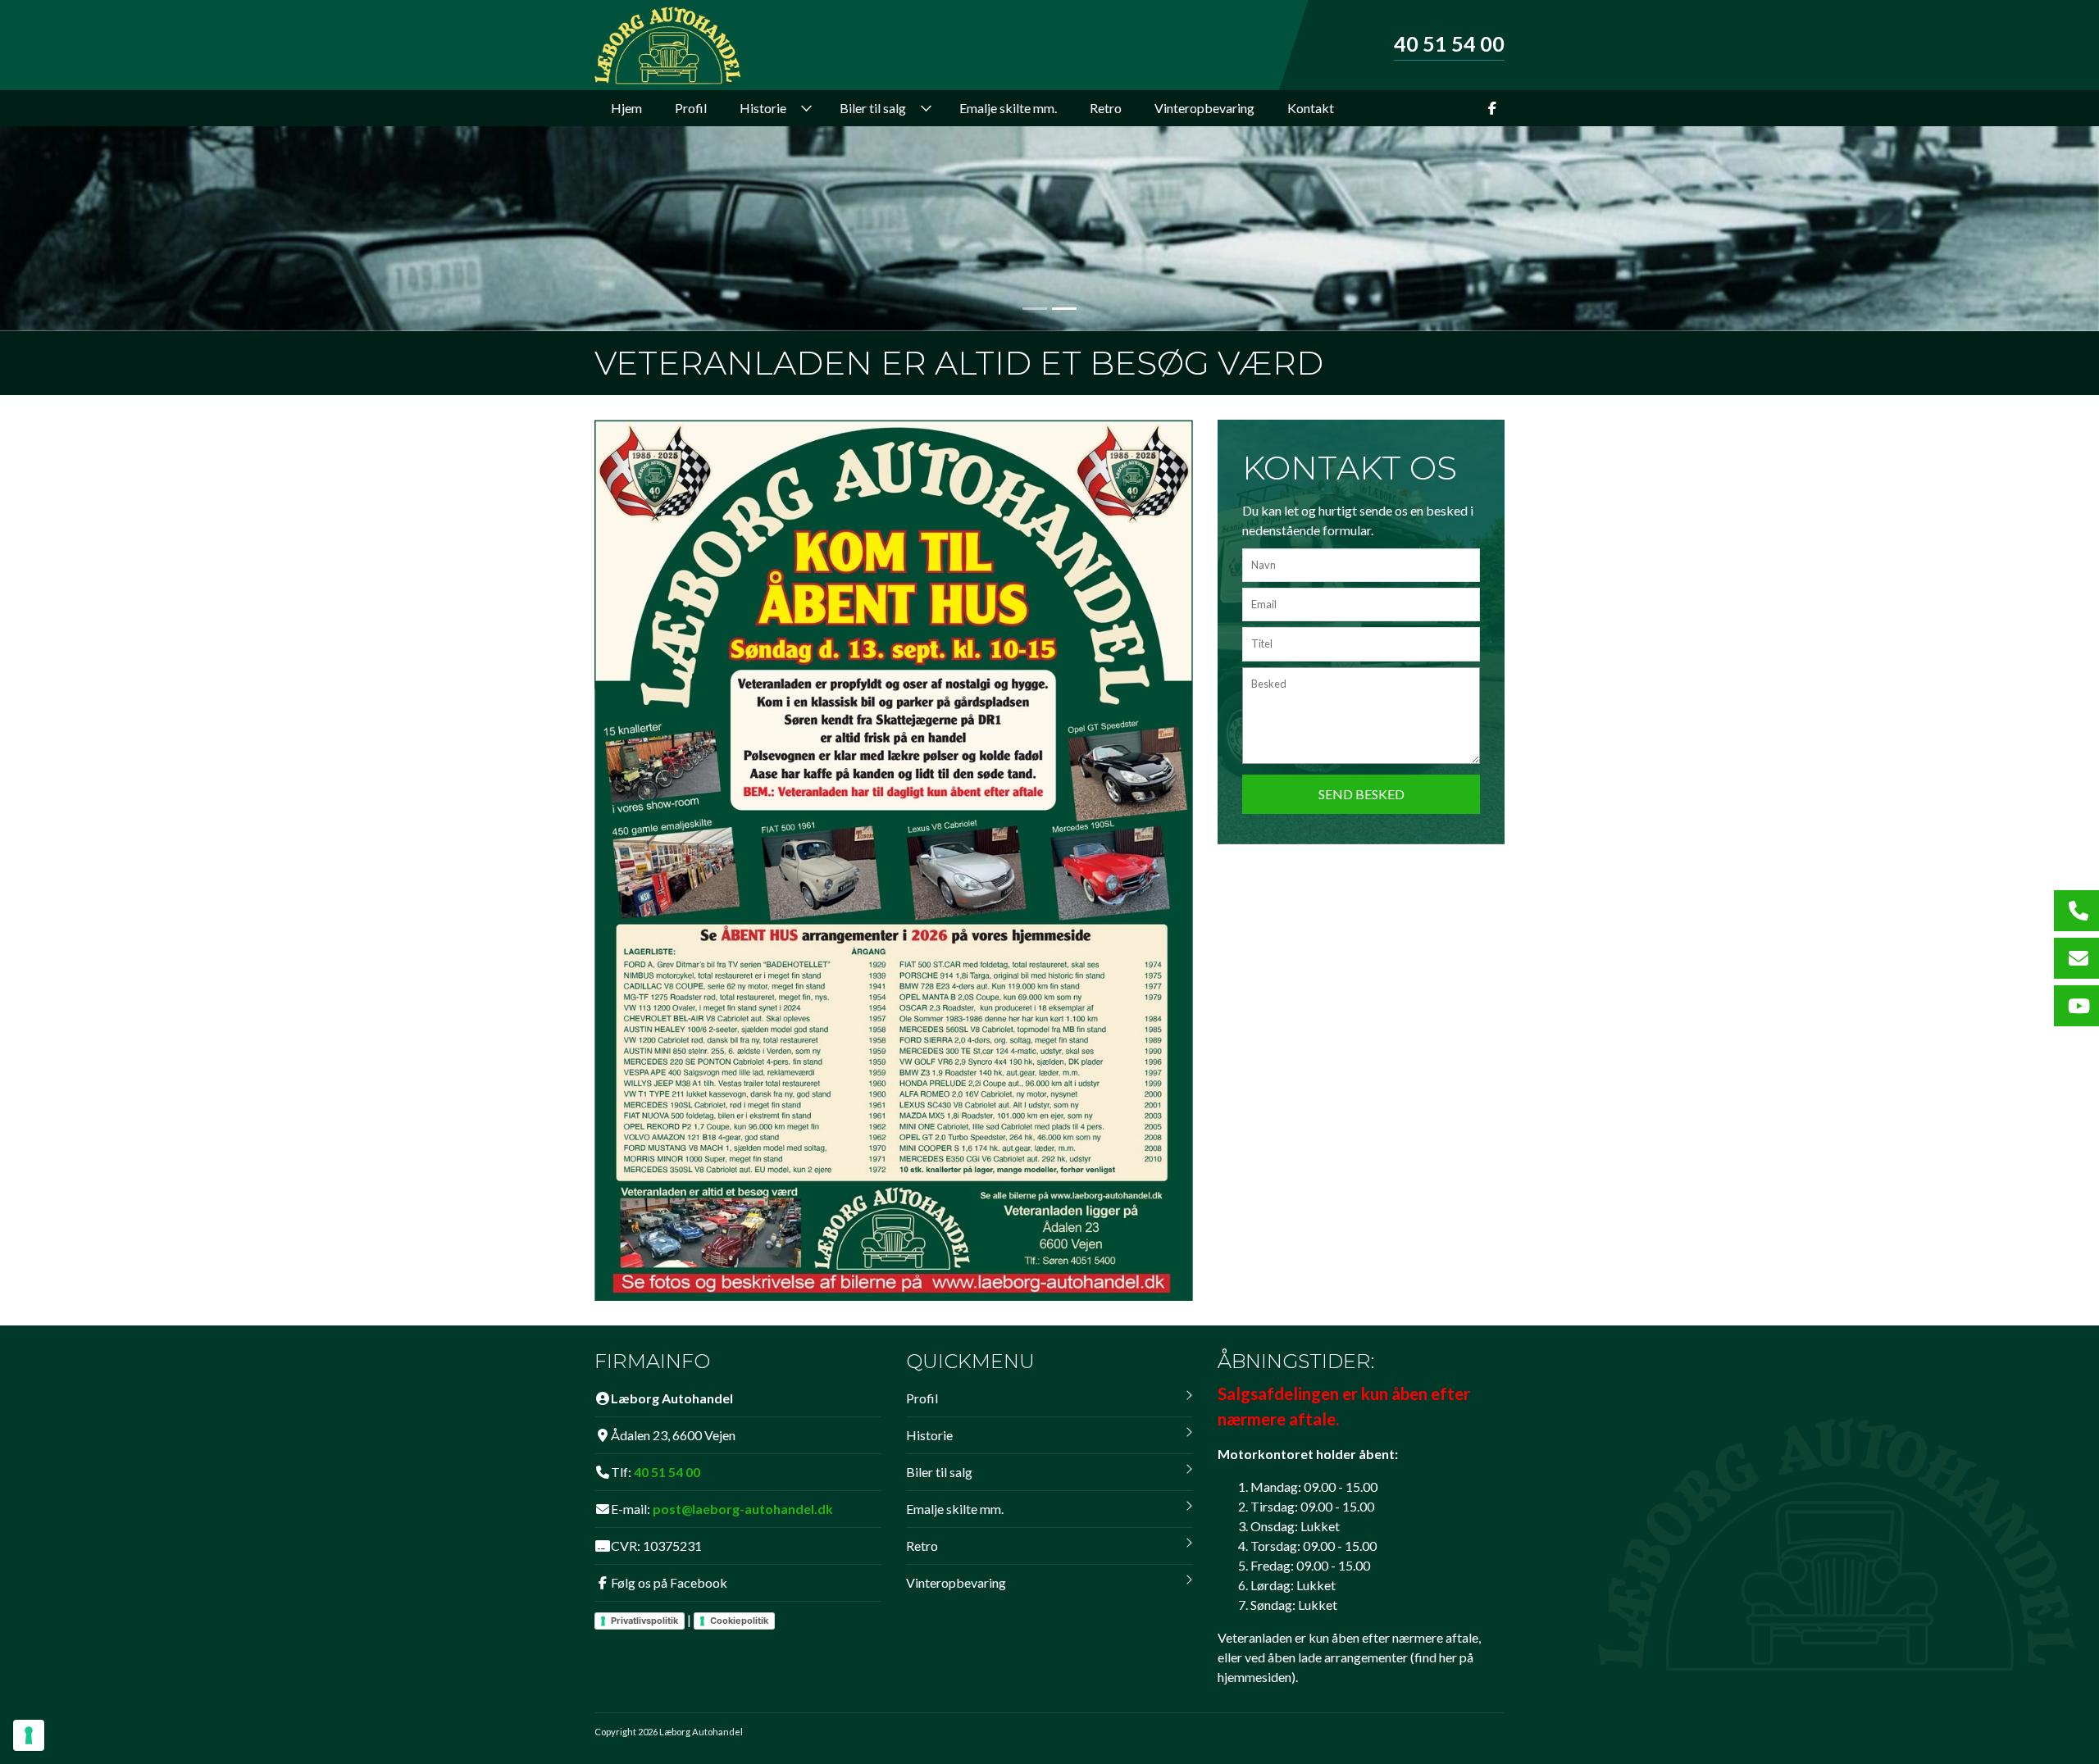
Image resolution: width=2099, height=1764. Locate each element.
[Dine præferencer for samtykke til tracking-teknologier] (29, 1735)
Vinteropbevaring (956, 1582)
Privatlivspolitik (644, 1621)
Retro (922, 1546)
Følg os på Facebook (669, 1582)
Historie (929, 1435)
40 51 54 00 (1449, 43)
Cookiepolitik (739, 1621)
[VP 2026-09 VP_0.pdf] (894, 858)
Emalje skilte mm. (955, 1509)
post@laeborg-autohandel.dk (743, 1509)
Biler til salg (939, 1472)
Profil (922, 1398)
